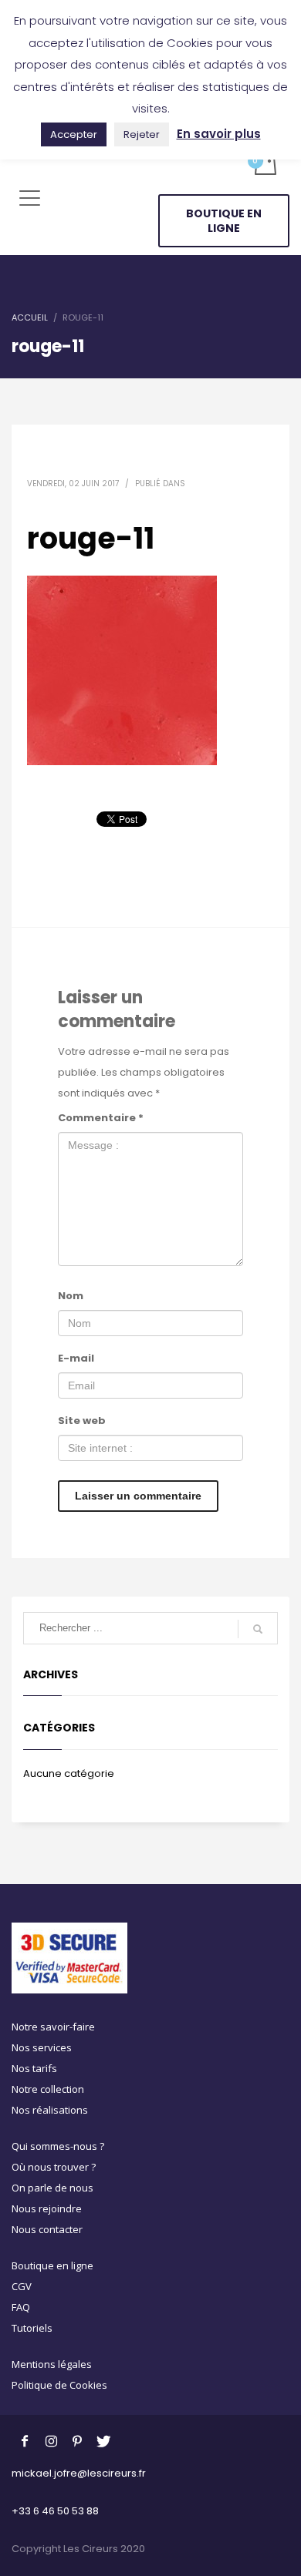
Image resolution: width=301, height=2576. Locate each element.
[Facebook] (25, 2440)
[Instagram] (51, 2440)
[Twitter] (103, 2440)
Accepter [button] (74, 134)
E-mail (76, 1358)
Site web (82, 1421)
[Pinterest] (77, 2440)
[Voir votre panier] (264, 164)
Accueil (30, 317)
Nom (71, 1296)
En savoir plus (219, 134)
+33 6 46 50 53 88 (55, 2511)
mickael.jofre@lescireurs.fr (79, 2473)
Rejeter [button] (142, 134)
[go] (258, 1629)
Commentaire (101, 1118)
